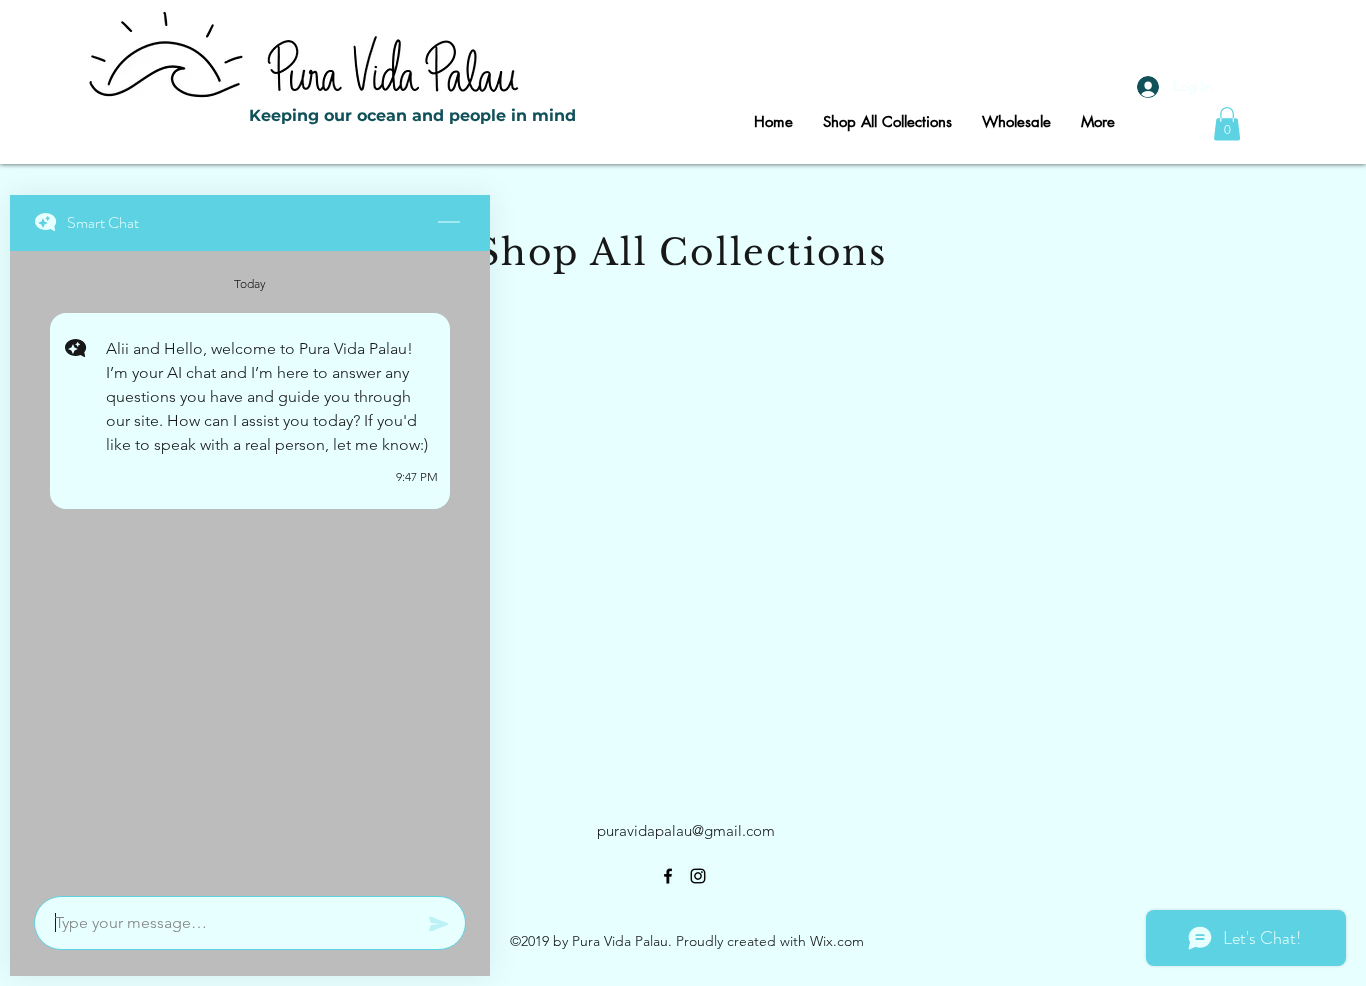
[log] (250, 567)
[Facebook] (668, 876)
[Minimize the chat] (449, 223)
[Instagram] (698, 876)
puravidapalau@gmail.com (686, 830)
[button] (1227, 123)
